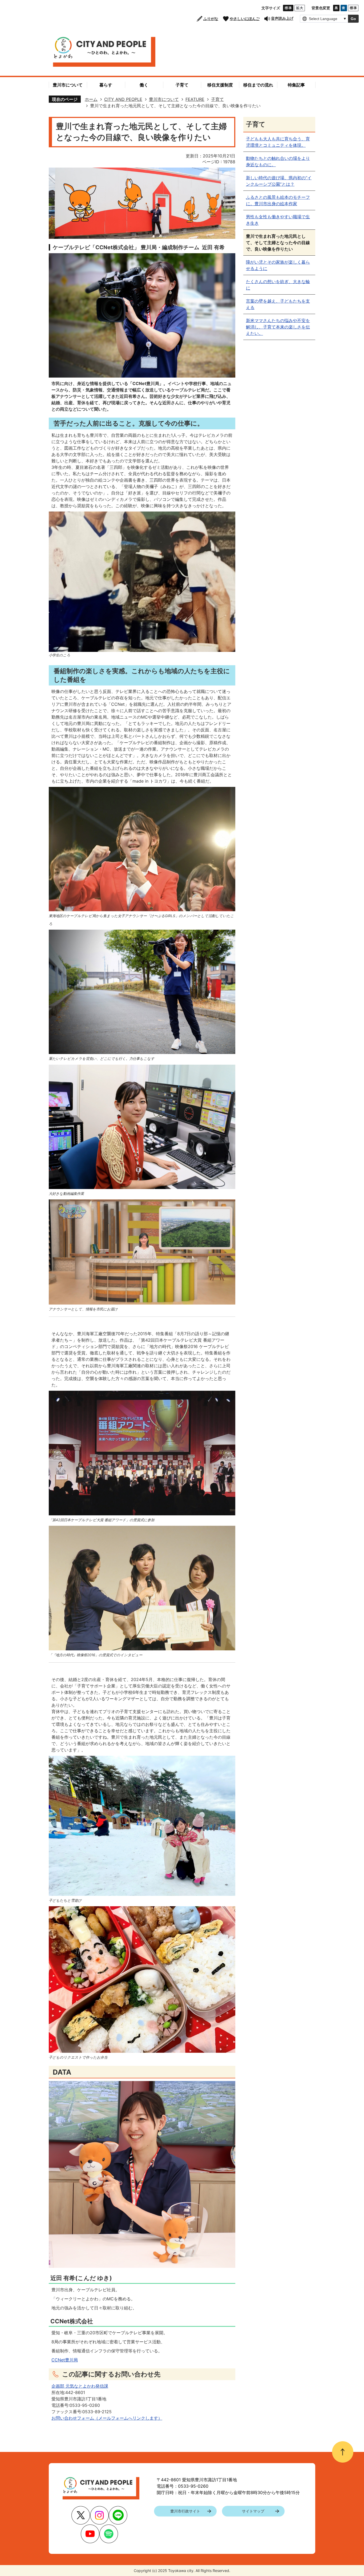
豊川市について (164, 99)
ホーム (91, 99)
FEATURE (195, 99)
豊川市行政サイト (185, 2511)
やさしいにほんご (245, 19)
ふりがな (211, 19)
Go (353, 19)
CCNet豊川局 (65, 2360)
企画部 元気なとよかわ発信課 (80, 2386)
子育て (217, 99)
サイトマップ (253, 2511)
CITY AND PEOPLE (123, 99)
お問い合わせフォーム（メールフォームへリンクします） (107, 2418)
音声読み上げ (282, 18)
